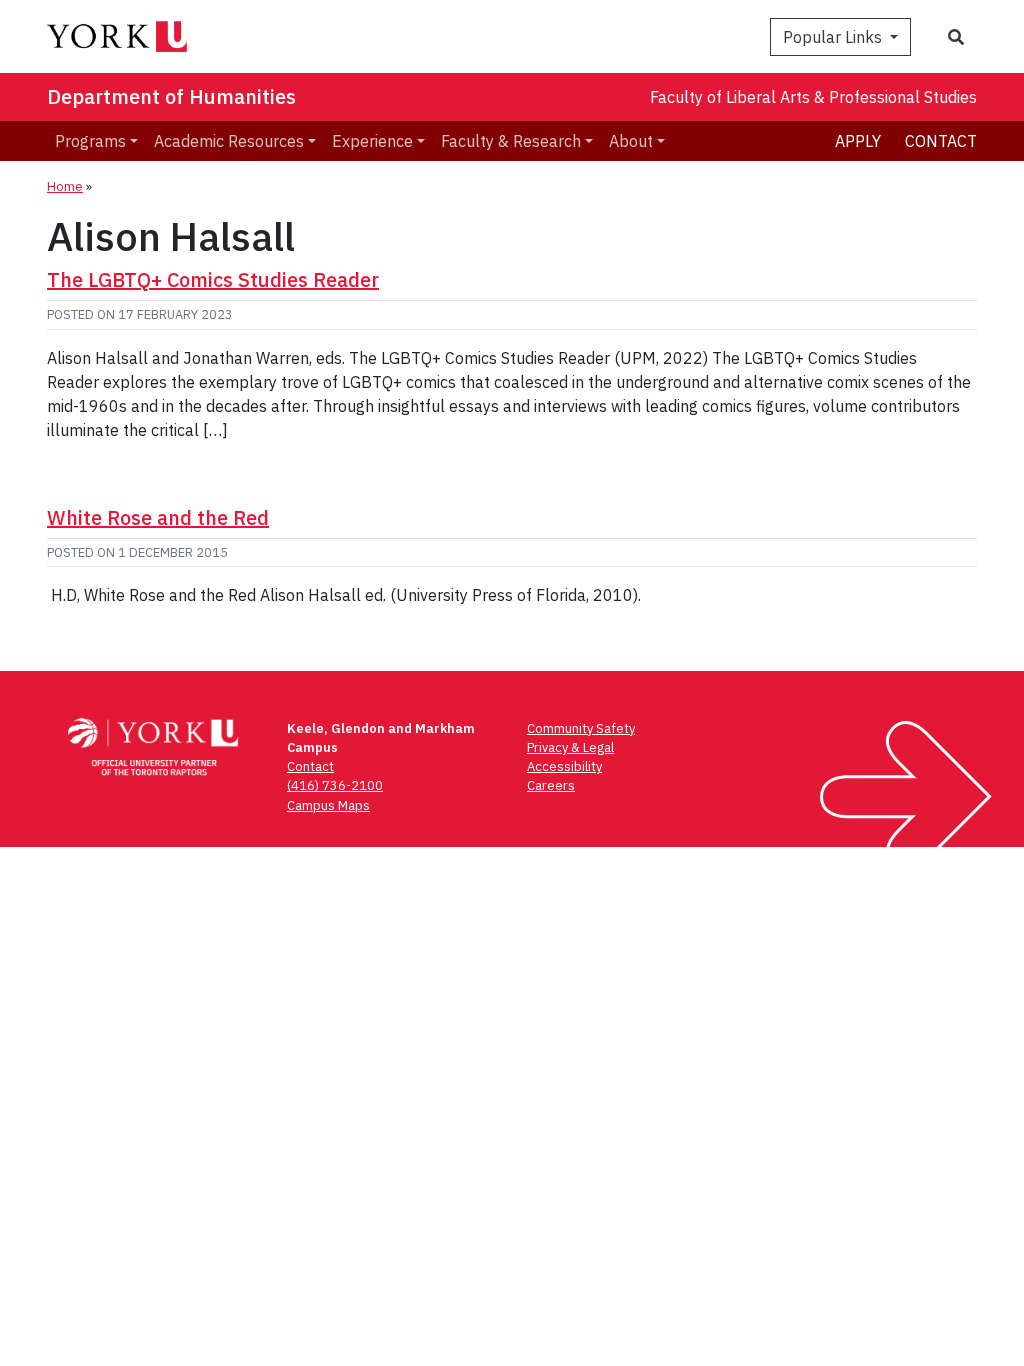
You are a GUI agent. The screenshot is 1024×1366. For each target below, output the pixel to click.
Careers (551, 785)
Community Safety (581, 728)
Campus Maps (328, 805)
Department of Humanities (171, 96)
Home (65, 186)
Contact (941, 141)
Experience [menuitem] (372, 141)
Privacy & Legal (570, 747)
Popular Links (834, 37)
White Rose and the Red (158, 517)
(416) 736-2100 (335, 785)
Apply (858, 141)
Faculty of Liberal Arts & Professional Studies (813, 97)
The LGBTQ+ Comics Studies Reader (213, 279)
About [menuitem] (631, 141)
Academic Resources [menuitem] (229, 141)
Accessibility (564, 766)
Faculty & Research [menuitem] (511, 141)
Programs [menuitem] (90, 141)
